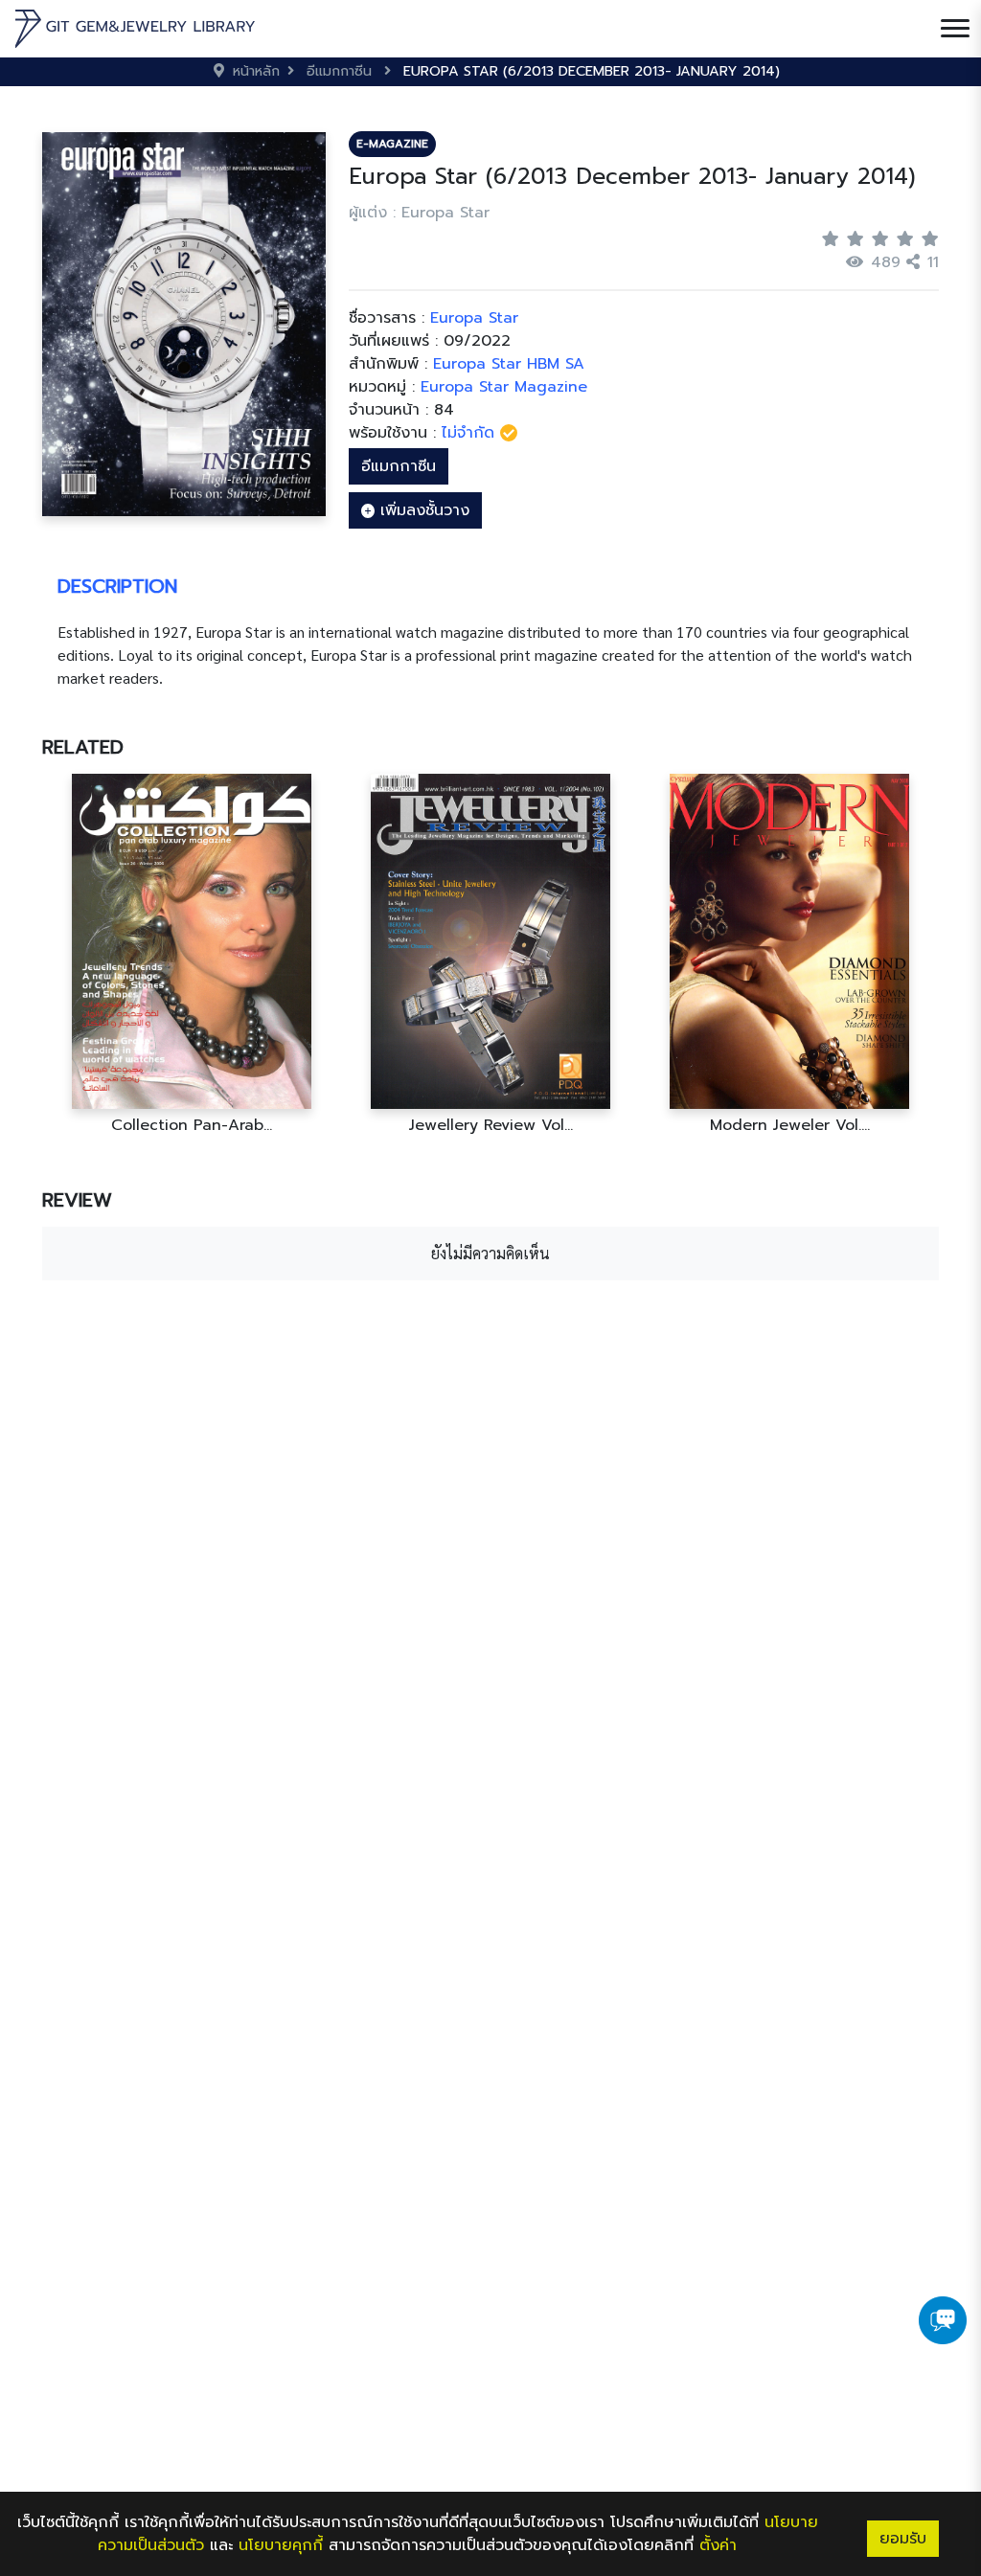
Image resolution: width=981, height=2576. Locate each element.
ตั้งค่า (718, 2545)
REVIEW (77, 1200)
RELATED (83, 747)
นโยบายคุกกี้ (281, 2545)
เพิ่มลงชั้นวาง (422, 510)
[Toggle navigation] (955, 29)
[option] (192, 954)
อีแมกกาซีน (399, 466)
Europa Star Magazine (504, 387)
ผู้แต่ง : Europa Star (419, 213)
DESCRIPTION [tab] (117, 586)
